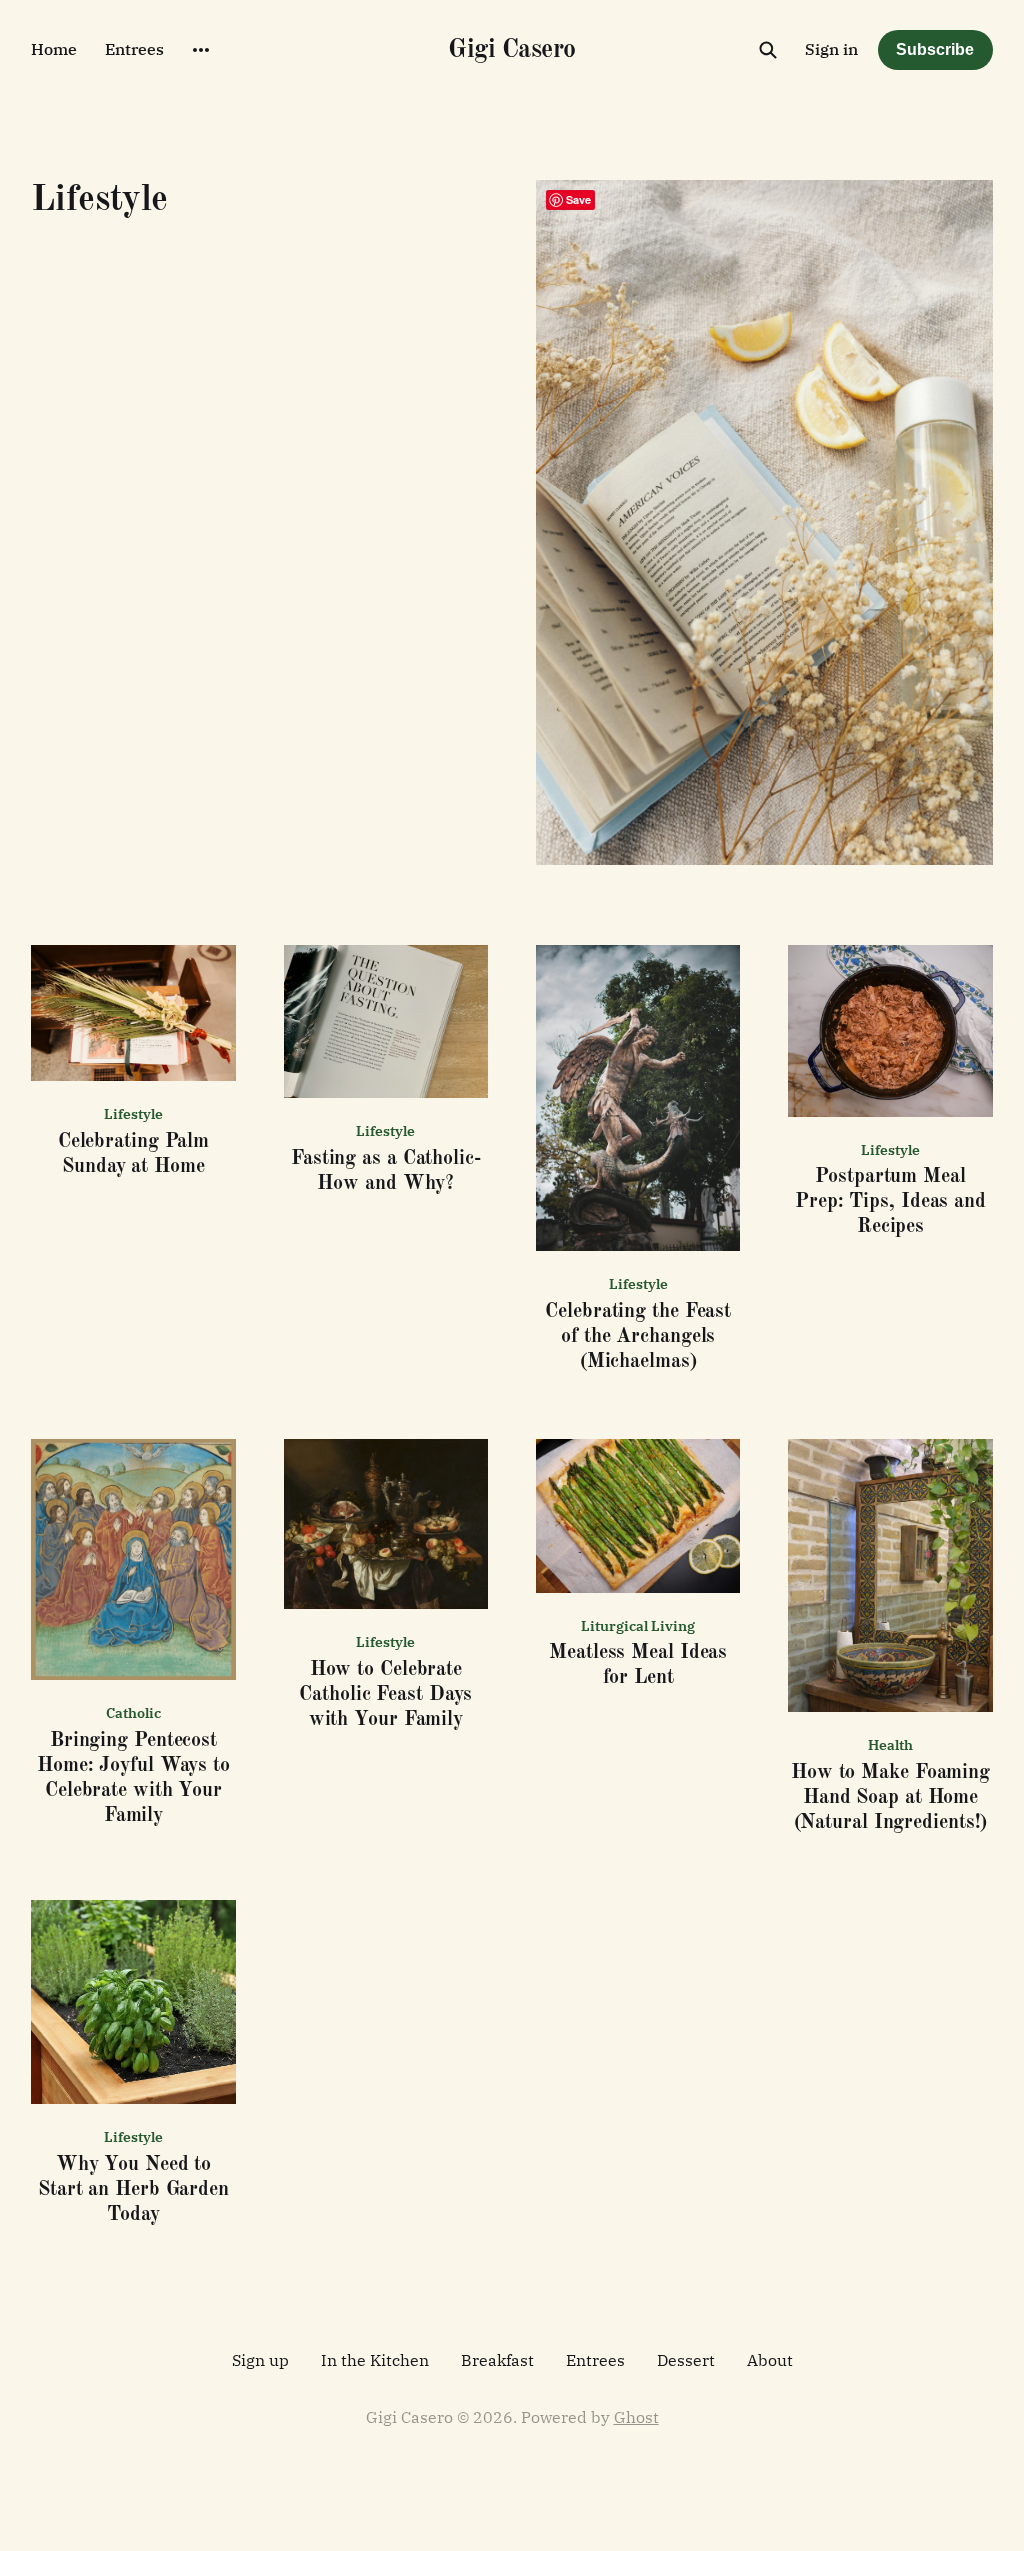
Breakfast (497, 2360)
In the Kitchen (375, 2360)
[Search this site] (768, 50)
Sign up (260, 2360)
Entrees (134, 49)
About (770, 2360)
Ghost (636, 2417)
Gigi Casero (511, 50)
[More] (201, 50)
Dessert (686, 2360)
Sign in (831, 49)
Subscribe (935, 49)
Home (54, 49)
